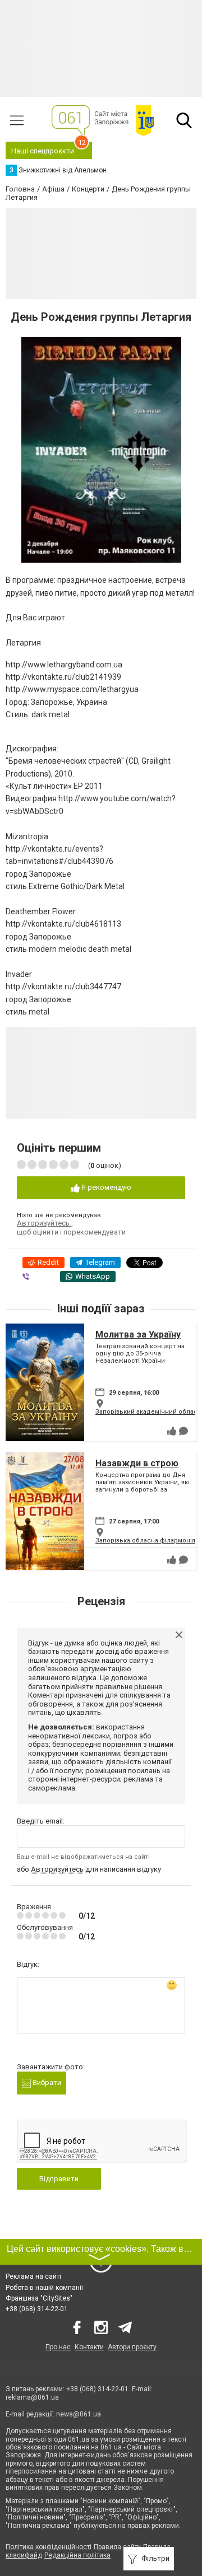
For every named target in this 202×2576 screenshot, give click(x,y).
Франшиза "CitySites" (39, 2298)
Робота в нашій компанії (44, 2288)
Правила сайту (117, 2547)
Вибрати (46, 2082)
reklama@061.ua (32, 2397)
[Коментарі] (183, 1431)
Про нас (58, 2347)
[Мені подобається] (172, 1431)
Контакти (89, 2347)
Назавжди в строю (137, 1463)
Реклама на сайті (33, 2276)
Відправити (59, 2179)
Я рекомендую (105, 1187)
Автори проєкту (132, 2347)
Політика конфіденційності (49, 2547)
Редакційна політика (77, 2555)
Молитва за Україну (138, 1334)
